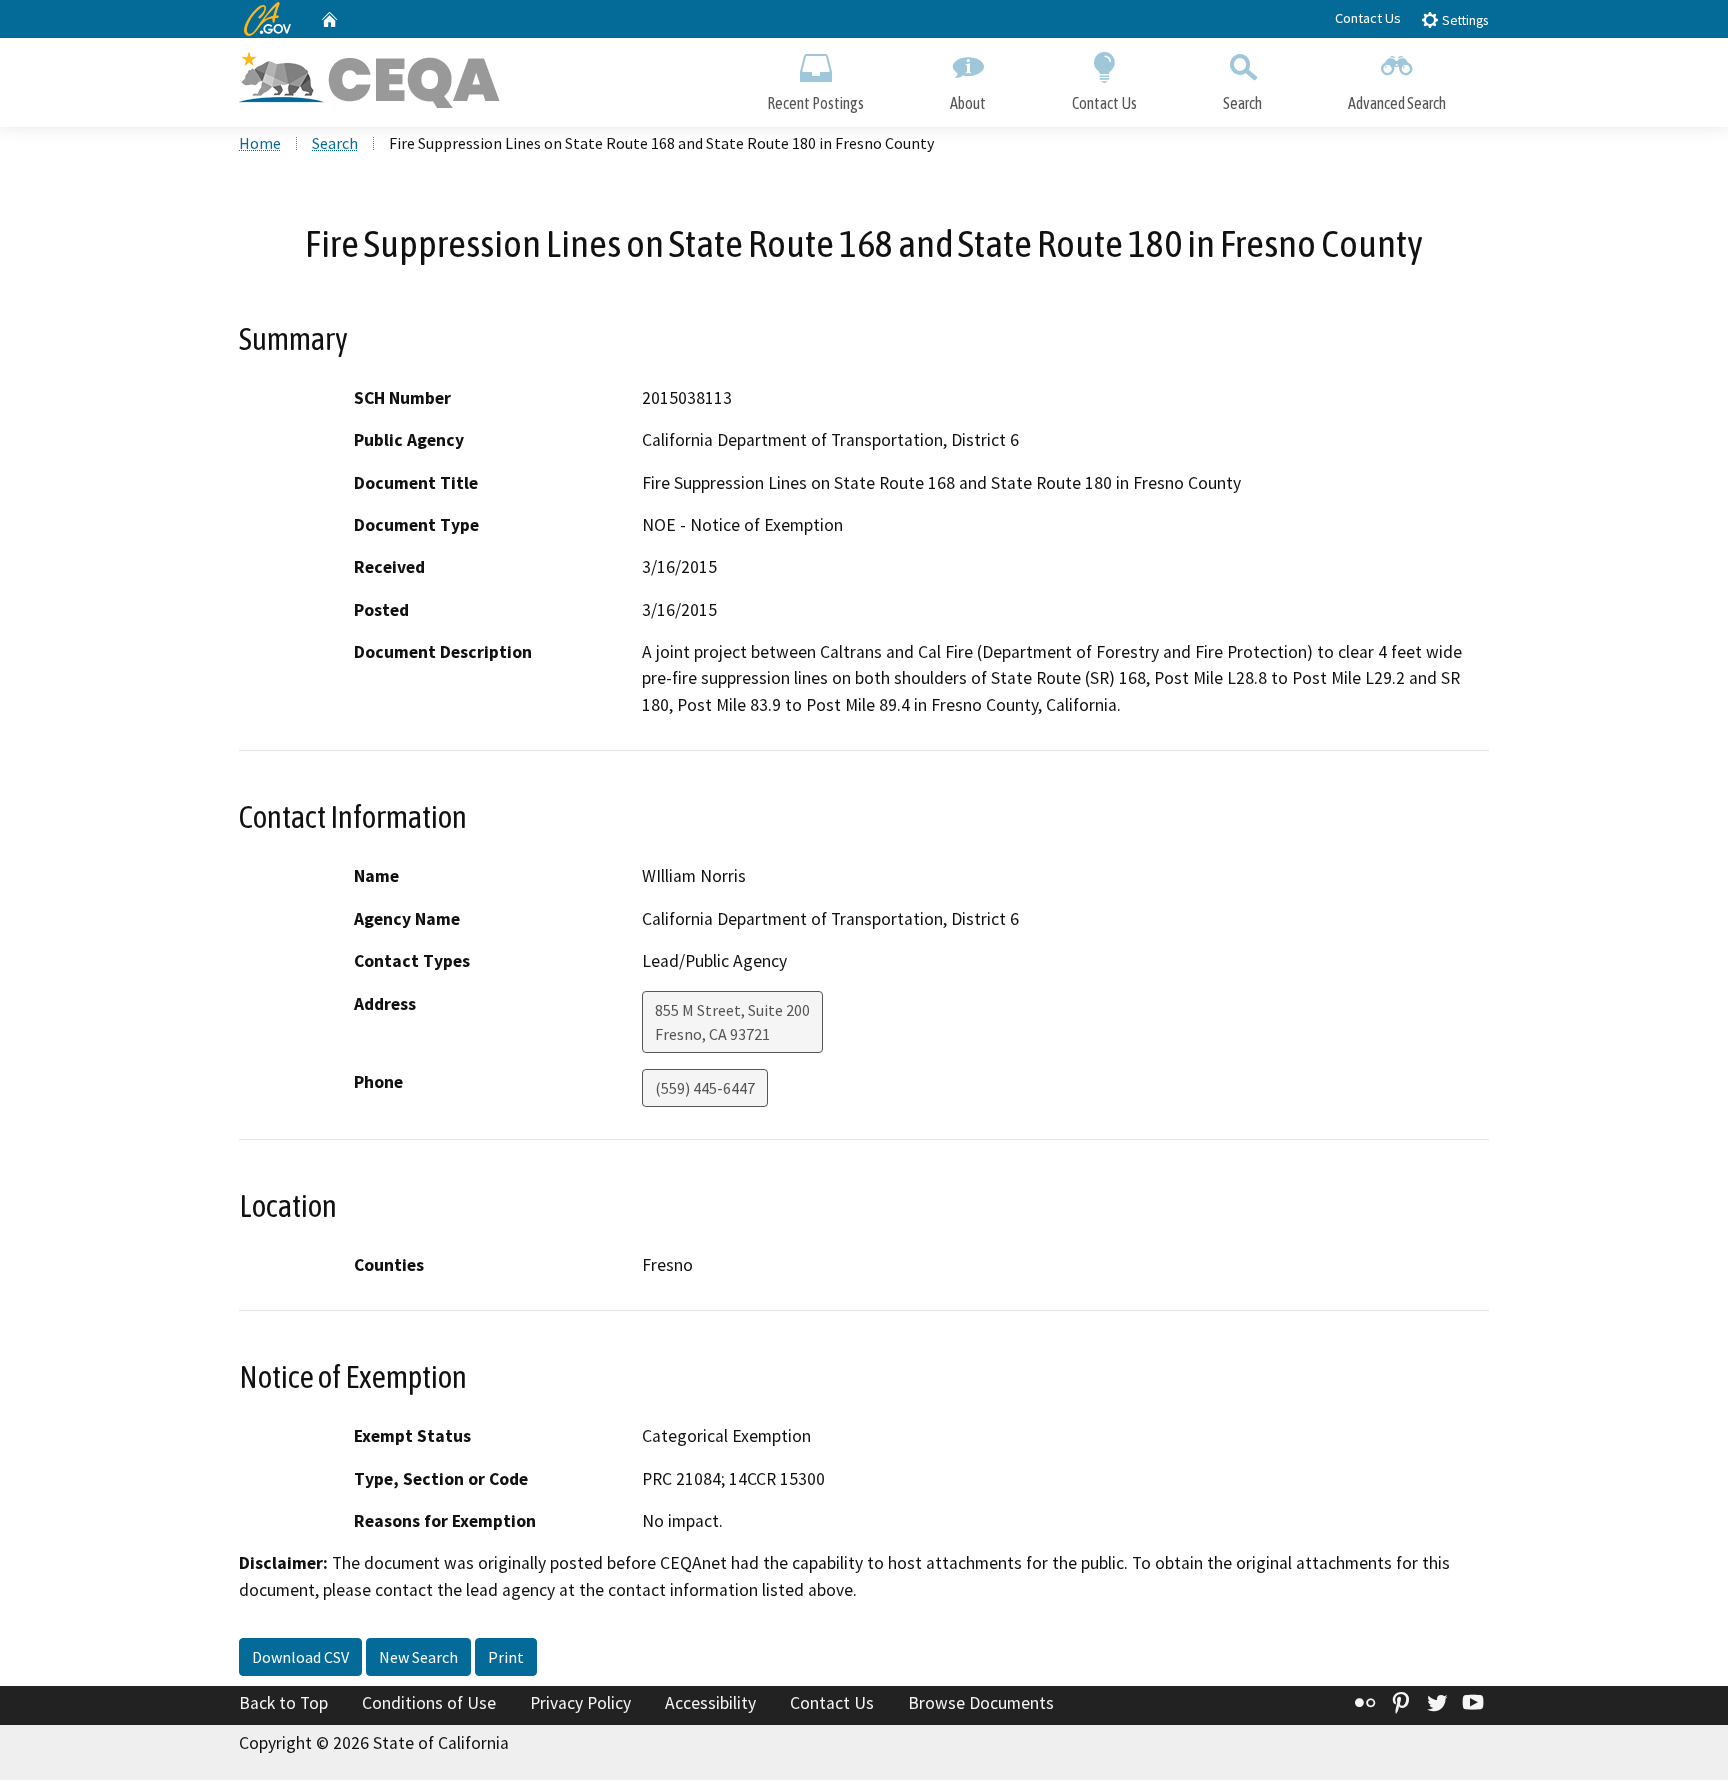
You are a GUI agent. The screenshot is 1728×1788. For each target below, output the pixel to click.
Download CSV (300, 1657)
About (968, 103)
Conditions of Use (429, 1703)
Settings (1463, 20)
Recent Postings (815, 103)
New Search (418, 1657)
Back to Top (283, 1703)
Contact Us (1368, 18)
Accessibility (710, 1703)
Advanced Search (1397, 103)
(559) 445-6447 (705, 1088)
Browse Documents (981, 1703)
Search (1242, 103)
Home (260, 143)
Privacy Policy (580, 1703)
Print (506, 1657)
